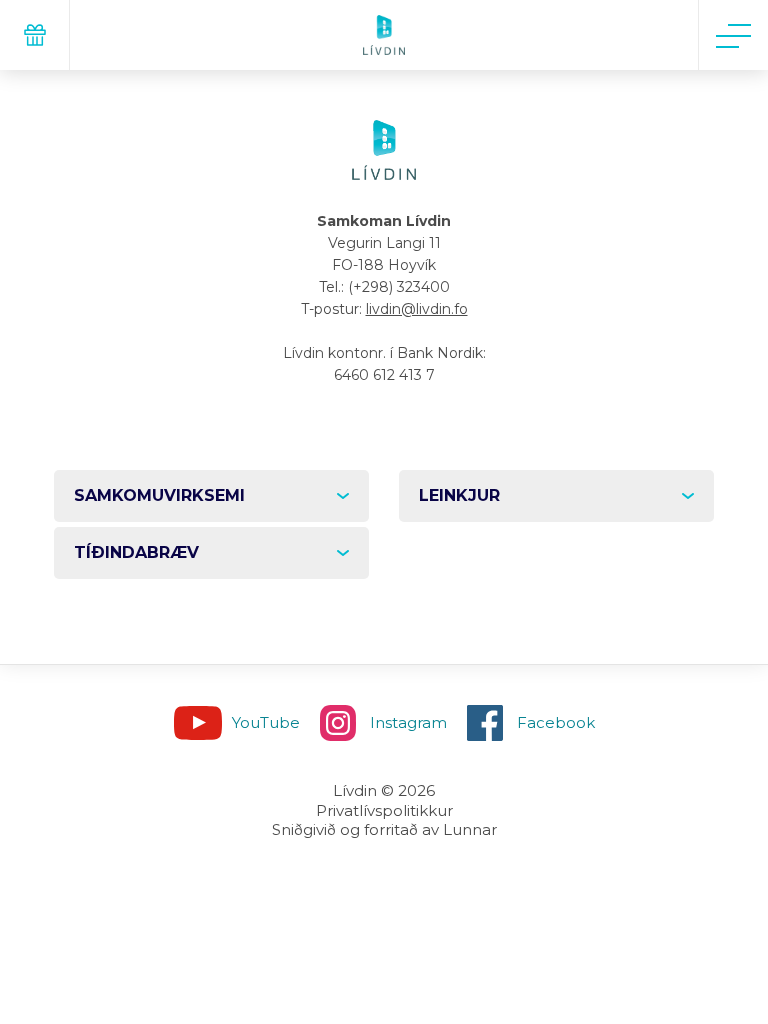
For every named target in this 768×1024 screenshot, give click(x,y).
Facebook (556, 722)
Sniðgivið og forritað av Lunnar (384, 829)
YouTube (266, 722)
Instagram (408, 722)
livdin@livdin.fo (417, 309)
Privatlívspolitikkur (384, 810)
